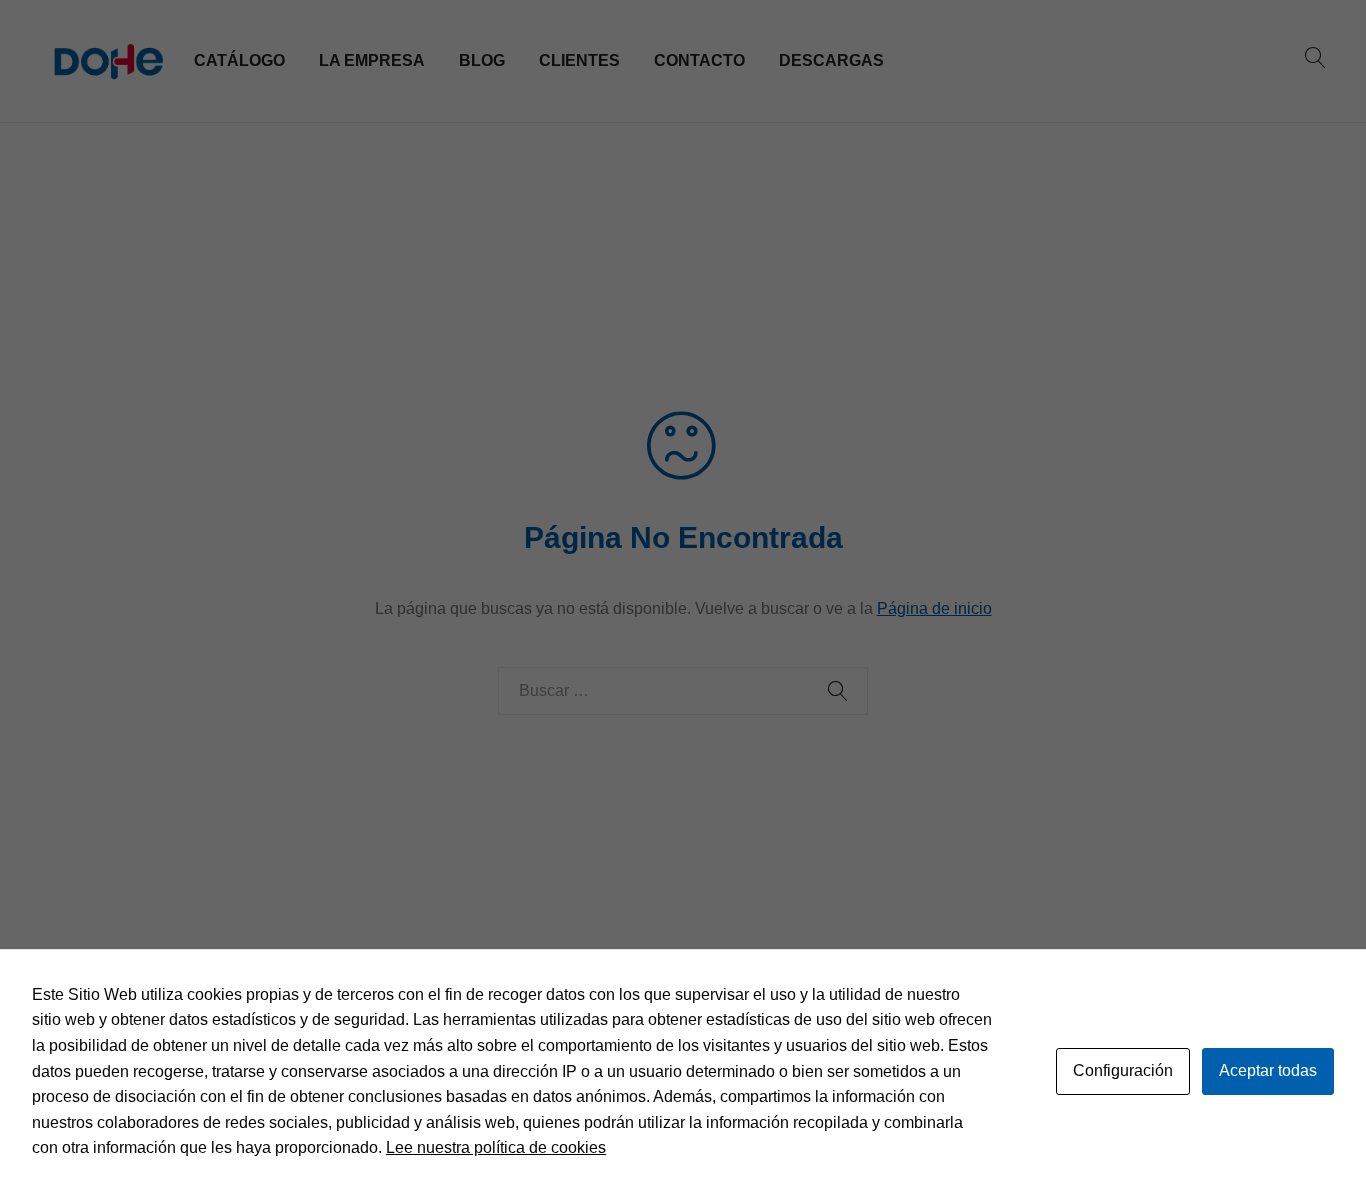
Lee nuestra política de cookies (496, 1147)
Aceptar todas (1268, 1070)
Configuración (1123, 1070)
